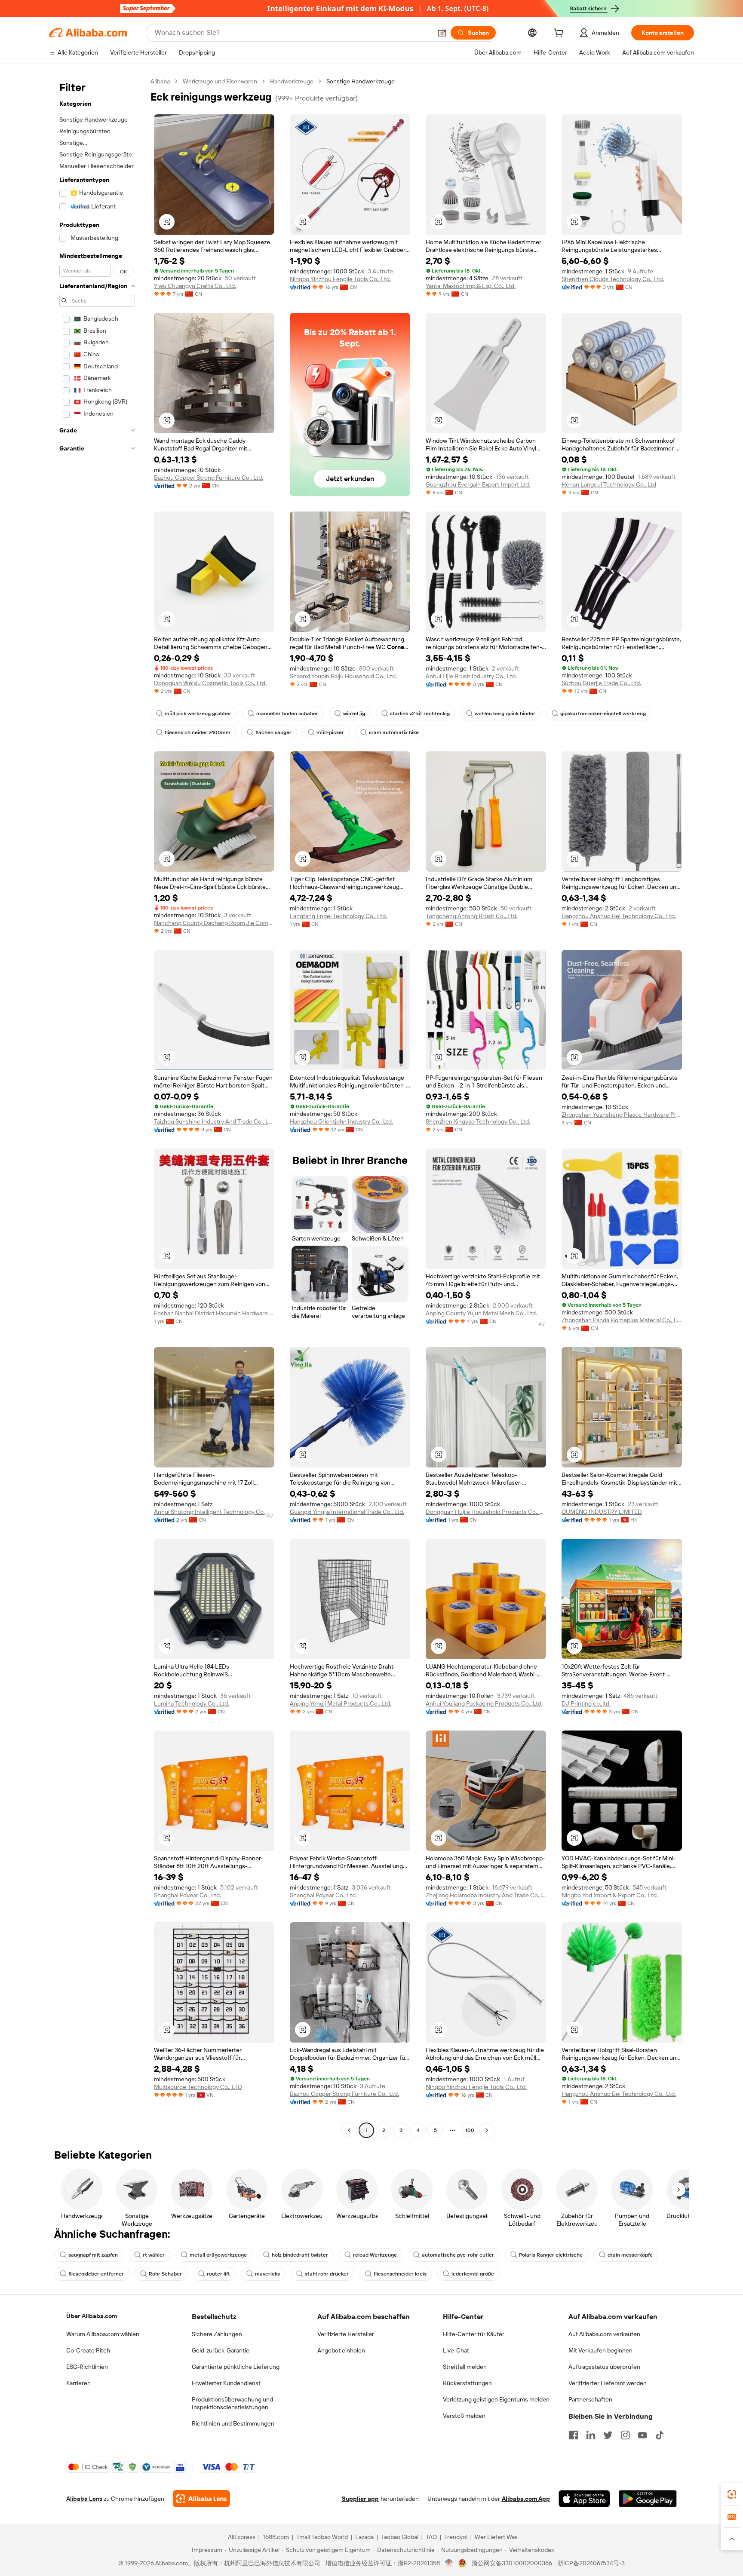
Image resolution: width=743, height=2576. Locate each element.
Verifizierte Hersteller (346, 2334)
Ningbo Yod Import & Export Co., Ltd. (610, 1895)
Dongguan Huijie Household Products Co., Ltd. (486, 1512)
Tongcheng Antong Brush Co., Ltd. (471, 916)
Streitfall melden (465, 2367)
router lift (218, 2274)
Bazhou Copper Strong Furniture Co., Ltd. (209, 478)
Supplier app (360, 2499)
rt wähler (154, 2255)
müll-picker (330, 732)
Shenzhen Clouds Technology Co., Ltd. (613, 279)
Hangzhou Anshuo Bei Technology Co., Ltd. (619, 916)
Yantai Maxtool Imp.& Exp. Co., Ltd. (471, 286)
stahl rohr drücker (327, 2274)
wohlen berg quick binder (505, 714)
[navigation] (97, 1107)
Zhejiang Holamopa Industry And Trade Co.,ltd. (486, 1895)
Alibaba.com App (526, 2499)
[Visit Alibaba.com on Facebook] (574, 2435)
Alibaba (160, 81)
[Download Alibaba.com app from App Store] (584, 2499)
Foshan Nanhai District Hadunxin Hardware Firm (214, 1313)
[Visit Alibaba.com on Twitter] (608, 2435)
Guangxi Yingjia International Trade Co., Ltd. (347, 1512)
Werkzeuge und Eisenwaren (220, 81)
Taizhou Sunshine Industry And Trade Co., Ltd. (214, 1121)
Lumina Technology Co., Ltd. (192, 1703)
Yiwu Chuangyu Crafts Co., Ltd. (195, 286)
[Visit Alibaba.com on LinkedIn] (591, 2435)
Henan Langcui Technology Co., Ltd (609, 484)
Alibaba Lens (84, 2499)
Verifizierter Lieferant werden (608, 2383)
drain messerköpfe (630, 2255)
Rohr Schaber (165, 2274)
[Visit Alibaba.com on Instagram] (625, 2435)
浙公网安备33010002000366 (512, 2563)
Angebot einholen (341, 2350)
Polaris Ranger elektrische (551, 2255)
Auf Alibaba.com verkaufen (604, 2334)
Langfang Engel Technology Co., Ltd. (338, 916)
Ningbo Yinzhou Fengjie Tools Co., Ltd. (340, 279)
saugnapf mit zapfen (93, 2255)
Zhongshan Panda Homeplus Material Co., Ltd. (622, 1320)
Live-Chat (456, 2350)
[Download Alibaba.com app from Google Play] (648, 2499)
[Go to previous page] (349, 2130)
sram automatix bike (394, 732)
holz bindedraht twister (300, 2255)
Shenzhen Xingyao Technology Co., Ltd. (478, 1121)
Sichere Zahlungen (217, 2334)
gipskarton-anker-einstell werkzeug (603, 714)
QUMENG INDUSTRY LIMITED (602, 1512)
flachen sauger (273, 732)
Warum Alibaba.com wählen (103, 2334)
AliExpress (242, 2537)
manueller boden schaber (287, 714)
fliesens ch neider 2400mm (198, 732)
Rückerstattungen (467, 2383)
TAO (431, 2537)
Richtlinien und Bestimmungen (233, 2423)
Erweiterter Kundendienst (226, 2383)
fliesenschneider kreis (400, 2274)
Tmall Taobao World (322, 2537)
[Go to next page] (487, 2130)
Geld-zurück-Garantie (221, 2350)
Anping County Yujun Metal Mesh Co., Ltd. (481, 1313)
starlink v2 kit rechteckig (420, 714)
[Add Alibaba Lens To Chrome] (201, 2499)
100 (470, 2130)
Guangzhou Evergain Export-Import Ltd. (478, 484)
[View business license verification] (449, 2563)
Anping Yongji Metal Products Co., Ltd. (341, 1703)
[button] (442, 33)
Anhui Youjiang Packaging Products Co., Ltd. (484, 1703)
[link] (732, 2494)
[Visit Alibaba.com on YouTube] (642, 2435)
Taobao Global (400, 2537)
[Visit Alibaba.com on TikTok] (660, 2435)
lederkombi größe (473, 2274)
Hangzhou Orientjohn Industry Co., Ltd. (341, 1121)
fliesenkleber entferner (96, 2274)
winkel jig (354, 714)
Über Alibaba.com (92, 2316)
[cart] (560, 34)
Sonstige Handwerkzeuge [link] (361, 81)
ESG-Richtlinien (87, 2367)
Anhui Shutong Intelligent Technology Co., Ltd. (214, 1512)
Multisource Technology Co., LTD (198, 2087)
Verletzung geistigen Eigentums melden (496, 2399)
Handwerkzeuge (292, 81)
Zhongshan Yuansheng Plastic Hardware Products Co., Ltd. (622, 1115)
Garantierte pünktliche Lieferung (236, 2367)
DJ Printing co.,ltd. (586, 1703)
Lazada (364, 2537)
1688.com (276, 2537)
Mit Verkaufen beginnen (600, 2350)
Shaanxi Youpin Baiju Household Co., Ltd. (343, 676)
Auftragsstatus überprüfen (604, 2367)
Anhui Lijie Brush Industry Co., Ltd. (471, 676)
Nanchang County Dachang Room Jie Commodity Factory (214, 923)
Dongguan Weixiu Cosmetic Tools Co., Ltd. (210, 683)
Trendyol (456, 2537)
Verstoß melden (464, 2416)
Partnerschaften (590, 2399)
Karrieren (78, 2383)
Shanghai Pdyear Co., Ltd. (187, 1895)
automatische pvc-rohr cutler (458, 2255)
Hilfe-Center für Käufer (474, 2334)
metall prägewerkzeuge (218, 2255)
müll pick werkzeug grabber (198, 714)
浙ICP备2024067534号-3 (591, 2563)
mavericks (267, 2274)
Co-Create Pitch (88, 2350)
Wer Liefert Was (496, 2537)
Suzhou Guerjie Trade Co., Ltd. (601, 683)
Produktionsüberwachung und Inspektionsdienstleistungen (232, 2403)
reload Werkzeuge (375, 2255)
